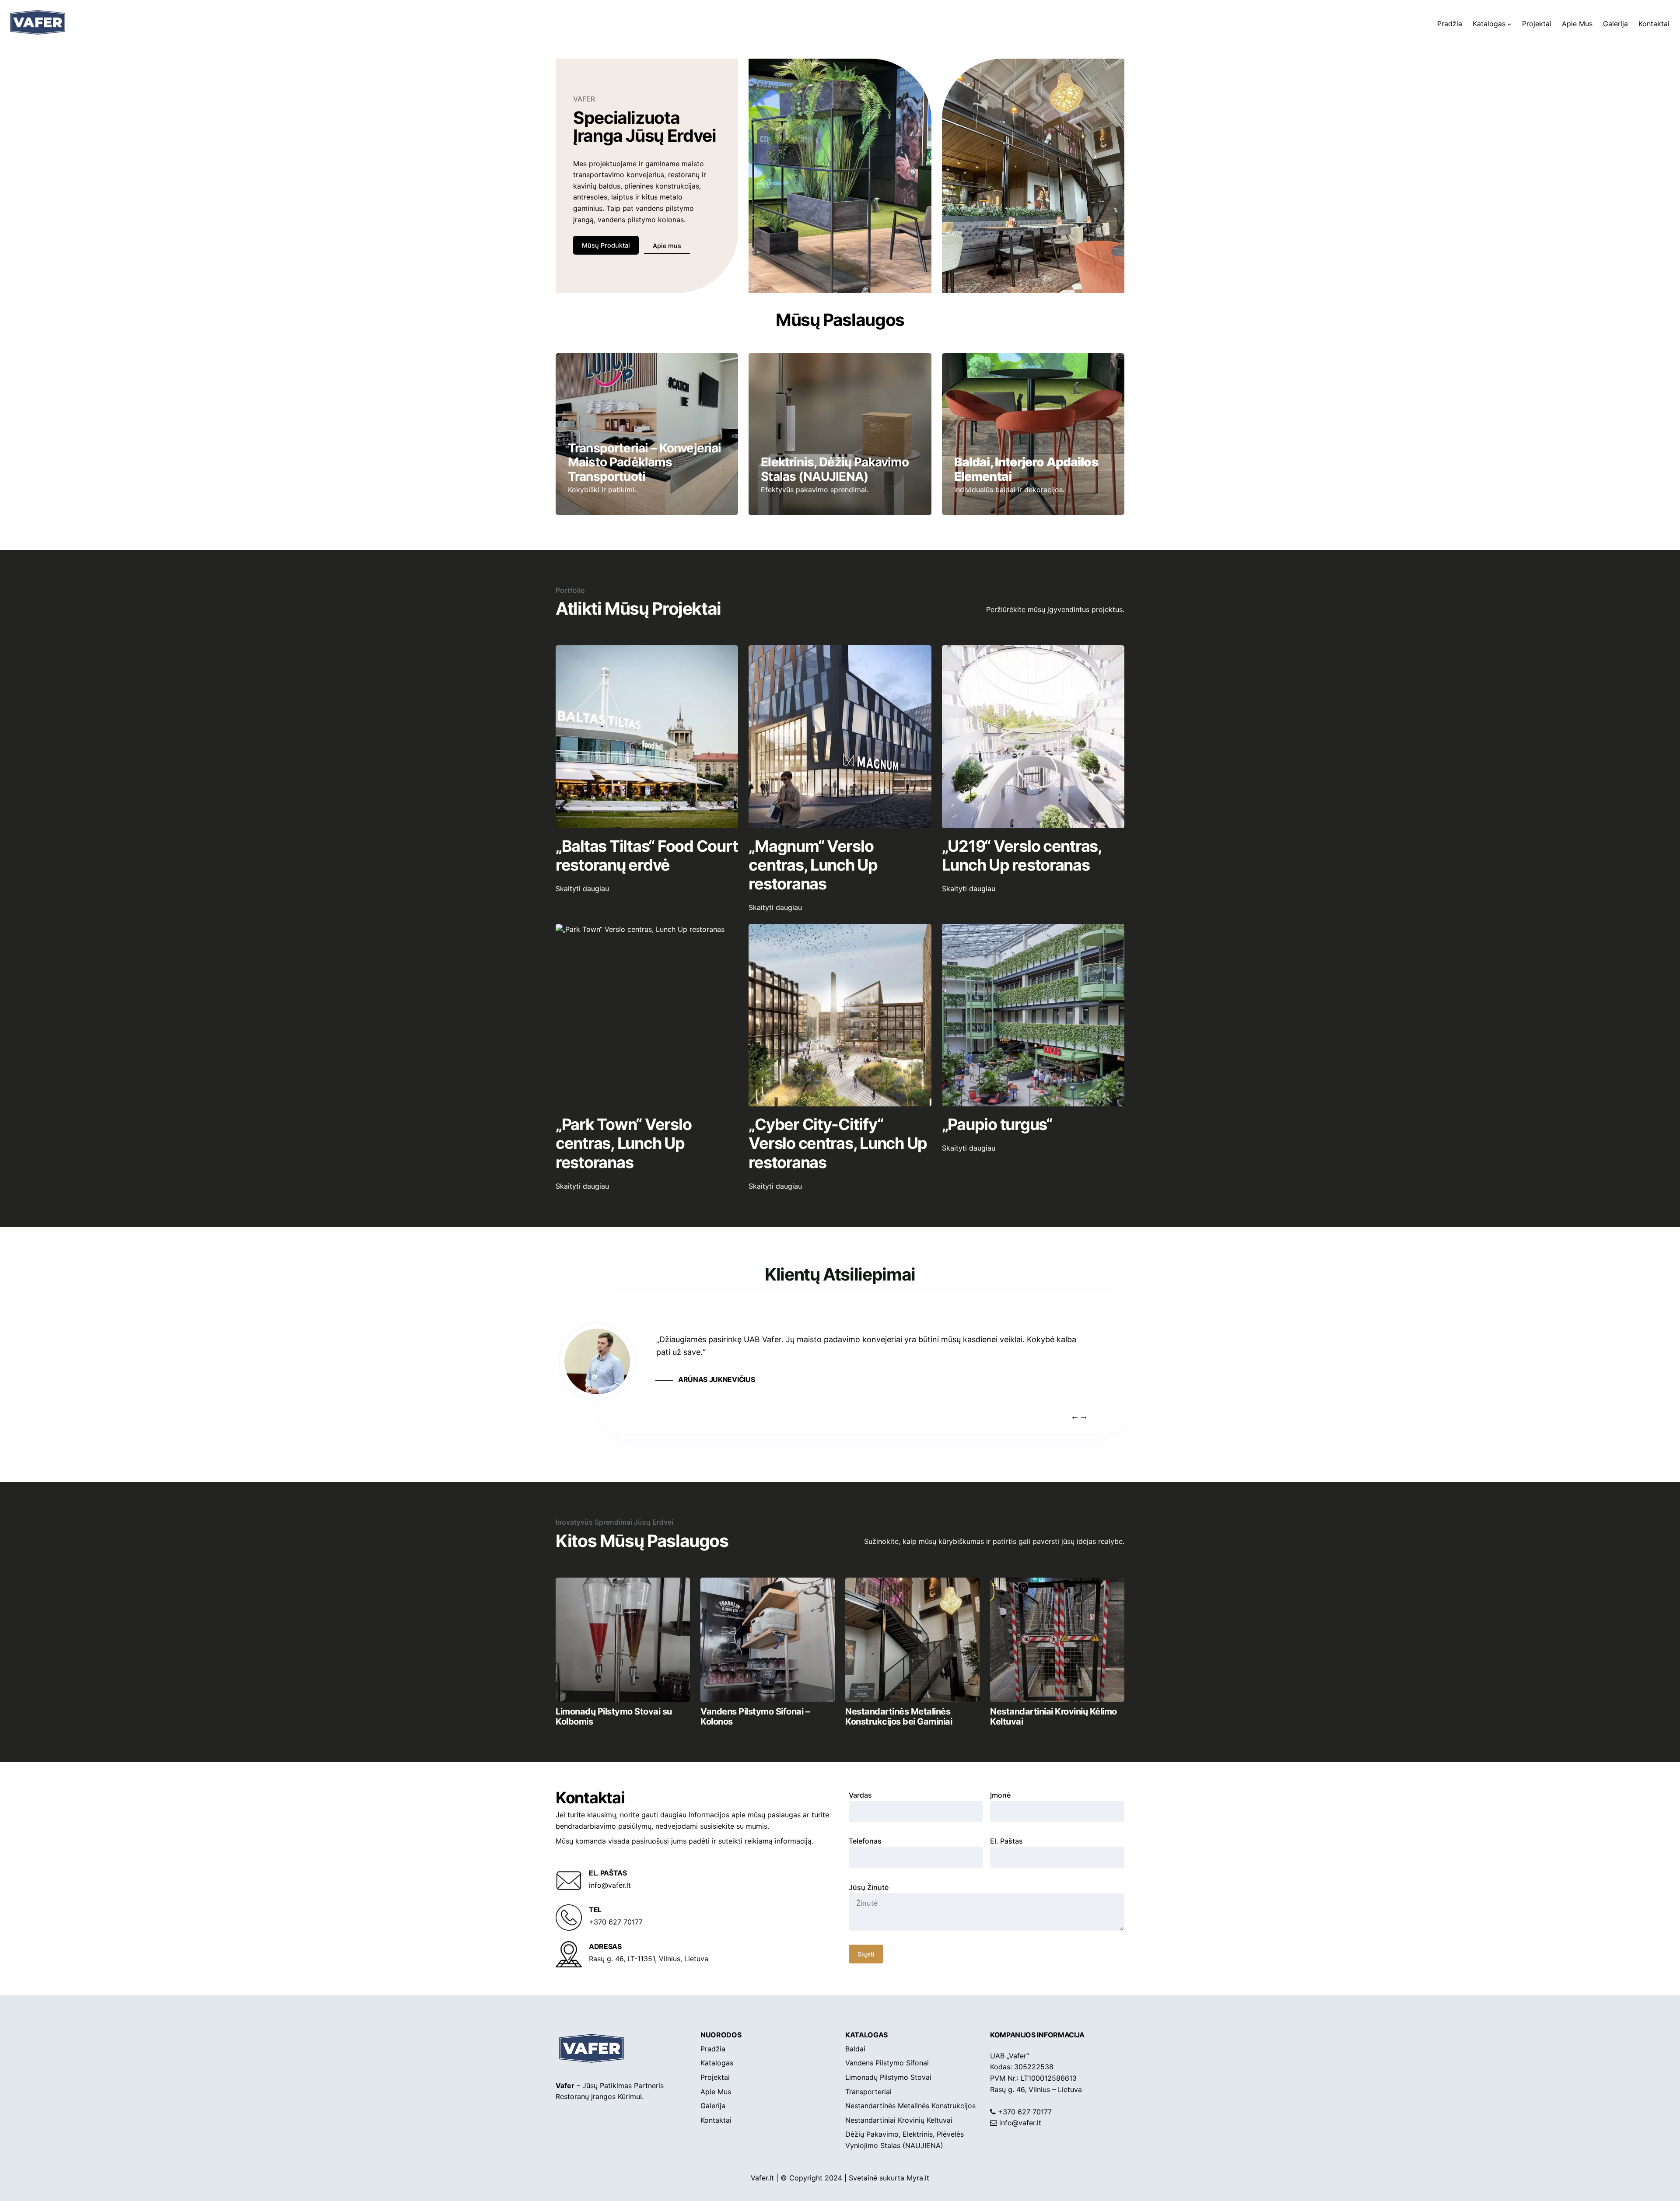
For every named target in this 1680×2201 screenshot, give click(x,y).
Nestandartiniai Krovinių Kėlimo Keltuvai (1053, 1716)
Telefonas (865, 1841)
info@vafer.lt (1020, 2123)
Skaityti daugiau (598, 889)
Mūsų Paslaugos (840, 320)
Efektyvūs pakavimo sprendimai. (815, 490)
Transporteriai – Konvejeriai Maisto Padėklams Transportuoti (644, 462)
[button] (1083, 1416)
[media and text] (623, 1640)
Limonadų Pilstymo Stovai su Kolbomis (614, 1716)
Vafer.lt (762, 2178)
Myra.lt (918, 2178)
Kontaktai (590, 1798)
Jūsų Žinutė (869, 1887)
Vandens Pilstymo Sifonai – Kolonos (755, 1716)
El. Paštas (1006, 1841)
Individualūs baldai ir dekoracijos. (1009, 490)
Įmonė (1000, 1795)
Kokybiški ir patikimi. (602, 490)
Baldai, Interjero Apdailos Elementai (1026, 469)
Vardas (860, 1795)
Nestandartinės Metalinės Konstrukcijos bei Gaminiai (899, 1716)
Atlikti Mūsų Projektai (638, 608)
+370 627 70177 (1025, 2112)
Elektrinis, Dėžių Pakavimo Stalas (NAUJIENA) (835, 469)
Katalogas (866, 2035)
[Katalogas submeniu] (1509, 24)
